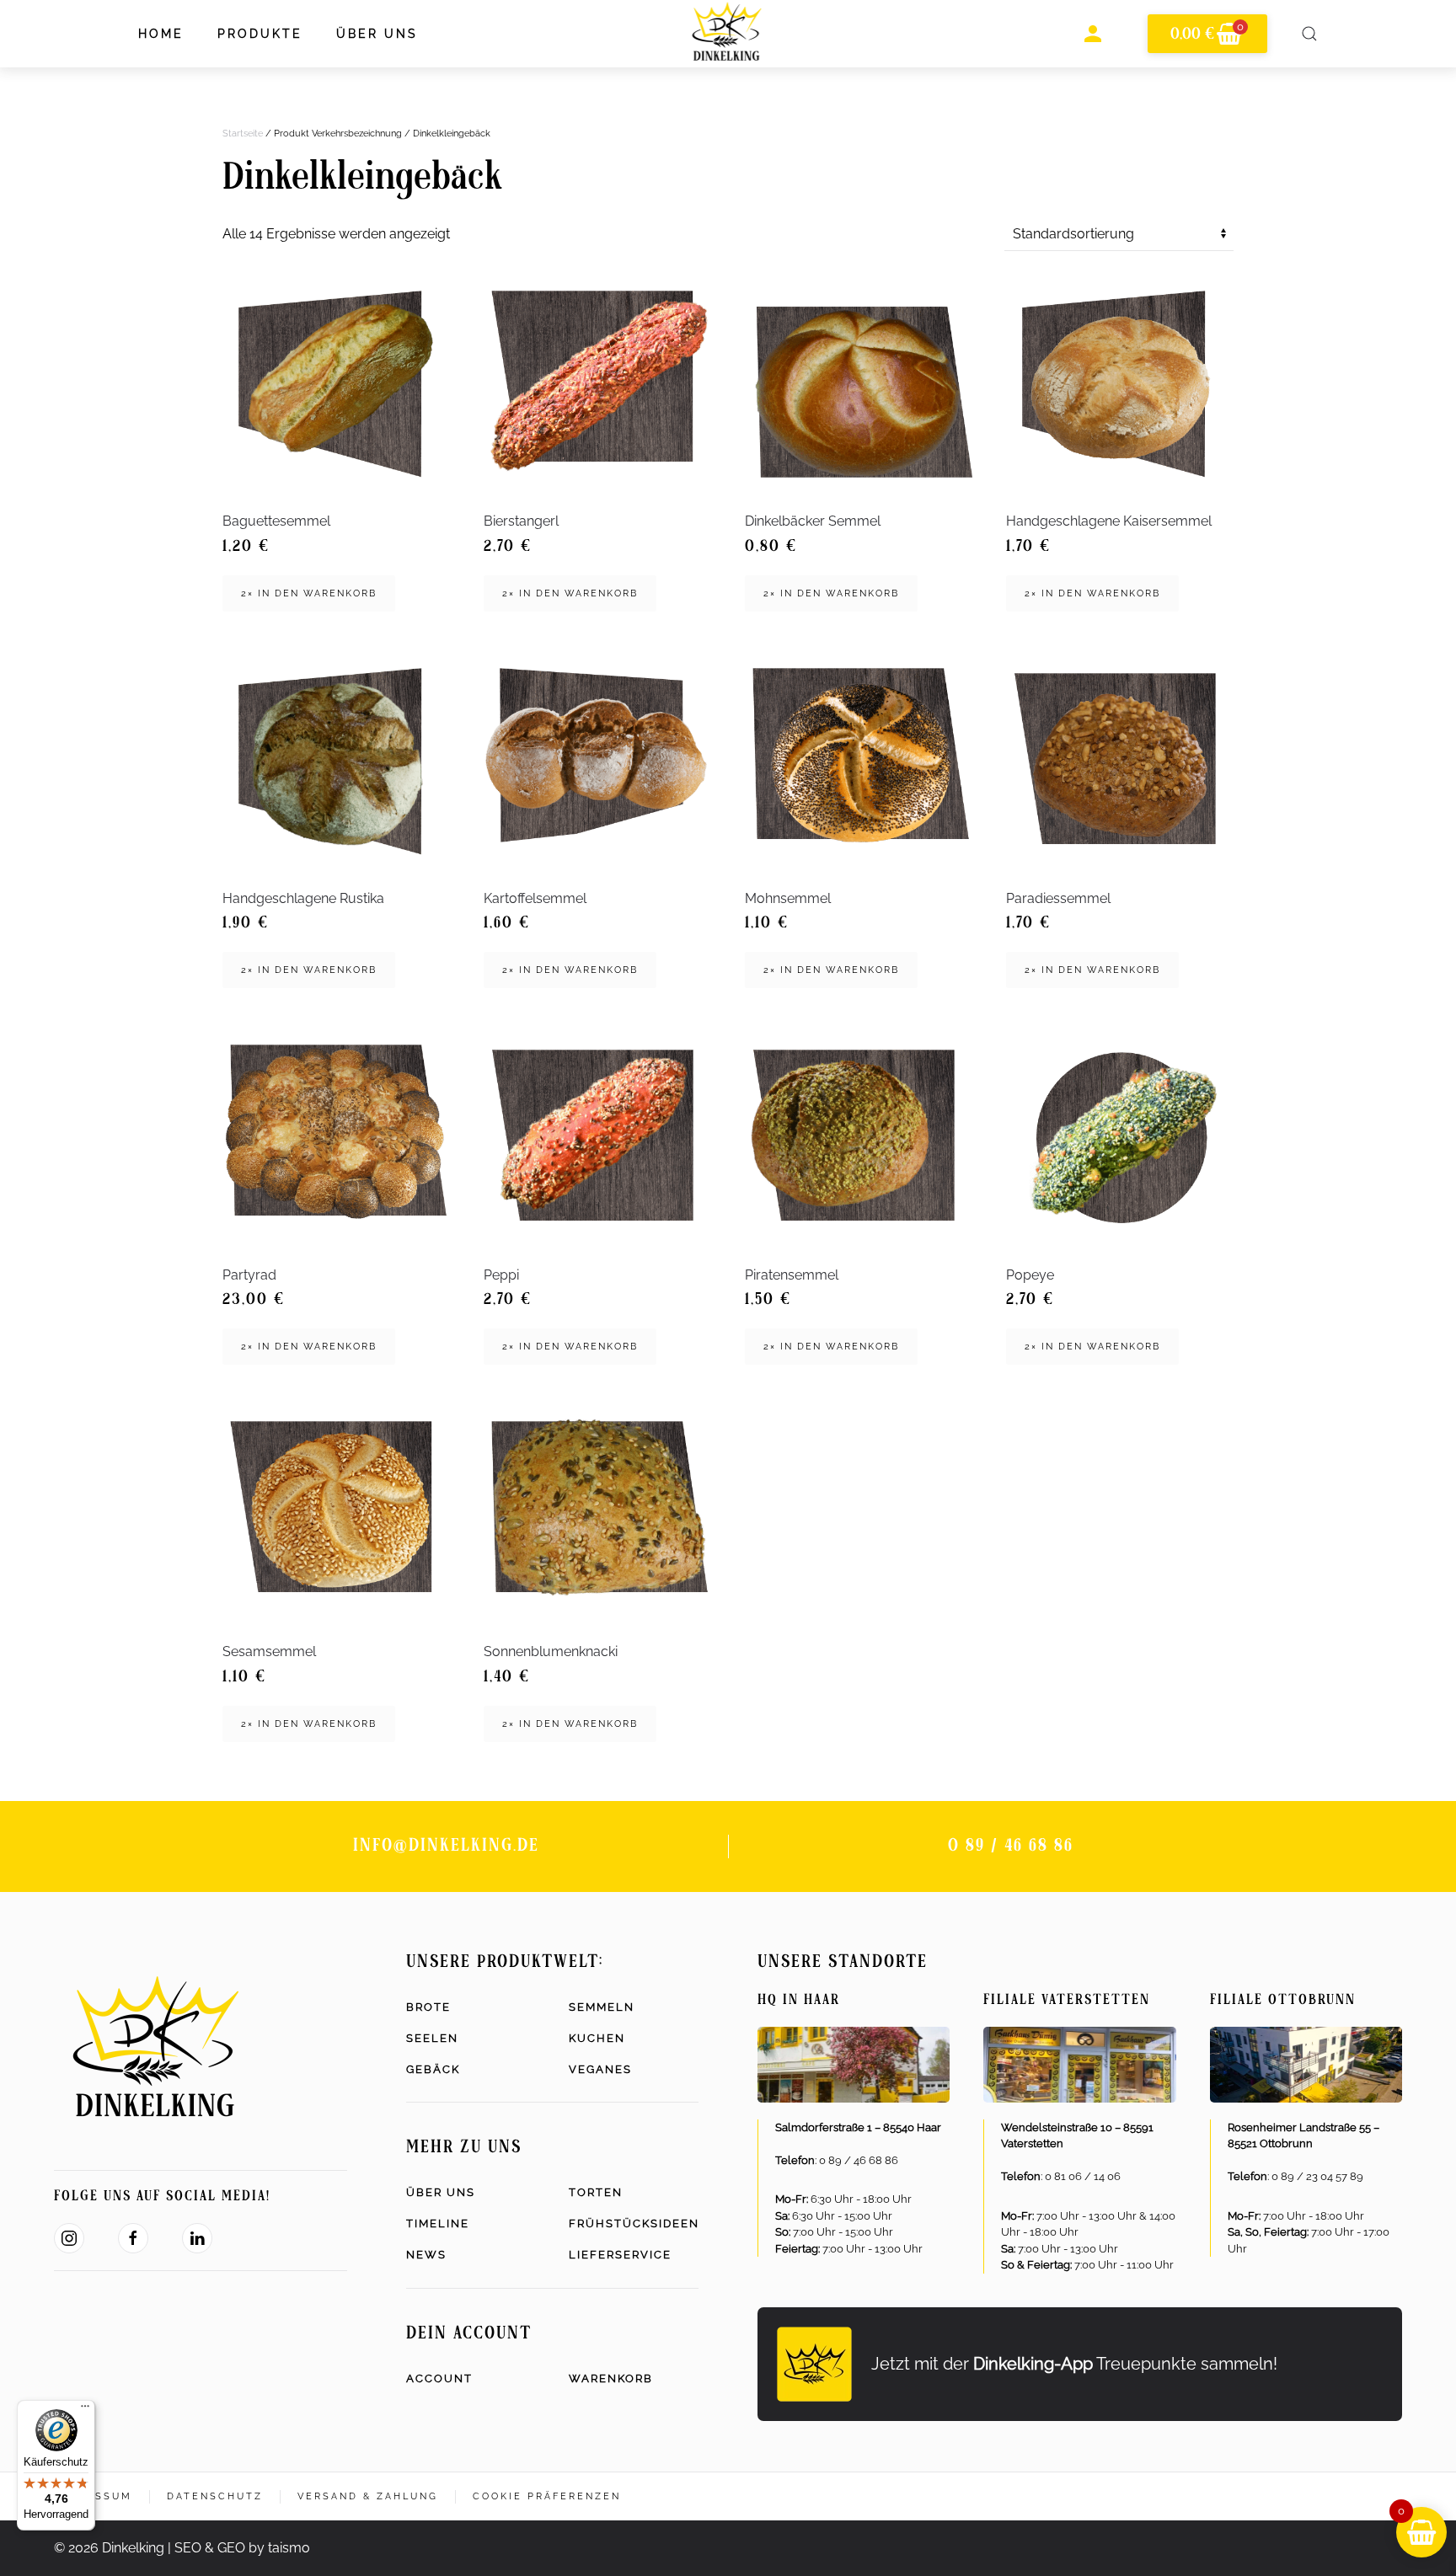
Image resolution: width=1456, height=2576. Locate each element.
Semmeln (602, 2007)
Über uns (441, 2192)
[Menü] (85, 2410)
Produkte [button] (260, 34)
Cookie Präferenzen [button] (547, 2496)
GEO (231, 2548)
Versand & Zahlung (368, 2496)
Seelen (432, 2038)
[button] (1309, 34)
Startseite (243, 134)
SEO (188, 2548)
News (426, 2255)
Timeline (438, 2223)
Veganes (600, 2069)
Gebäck (433, 2069)
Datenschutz (215, 2496)
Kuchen (597, 2038)
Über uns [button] (377, 34)
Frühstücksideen (634, 2223)
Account (439, 2378)
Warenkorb (611, 2378)
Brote (428, 2007)
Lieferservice (620, 2255)
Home (161, 34)
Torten (596, 2192)
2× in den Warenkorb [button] (309, 593)
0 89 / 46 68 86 (1011, 1846)
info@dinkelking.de (446, 1846)
